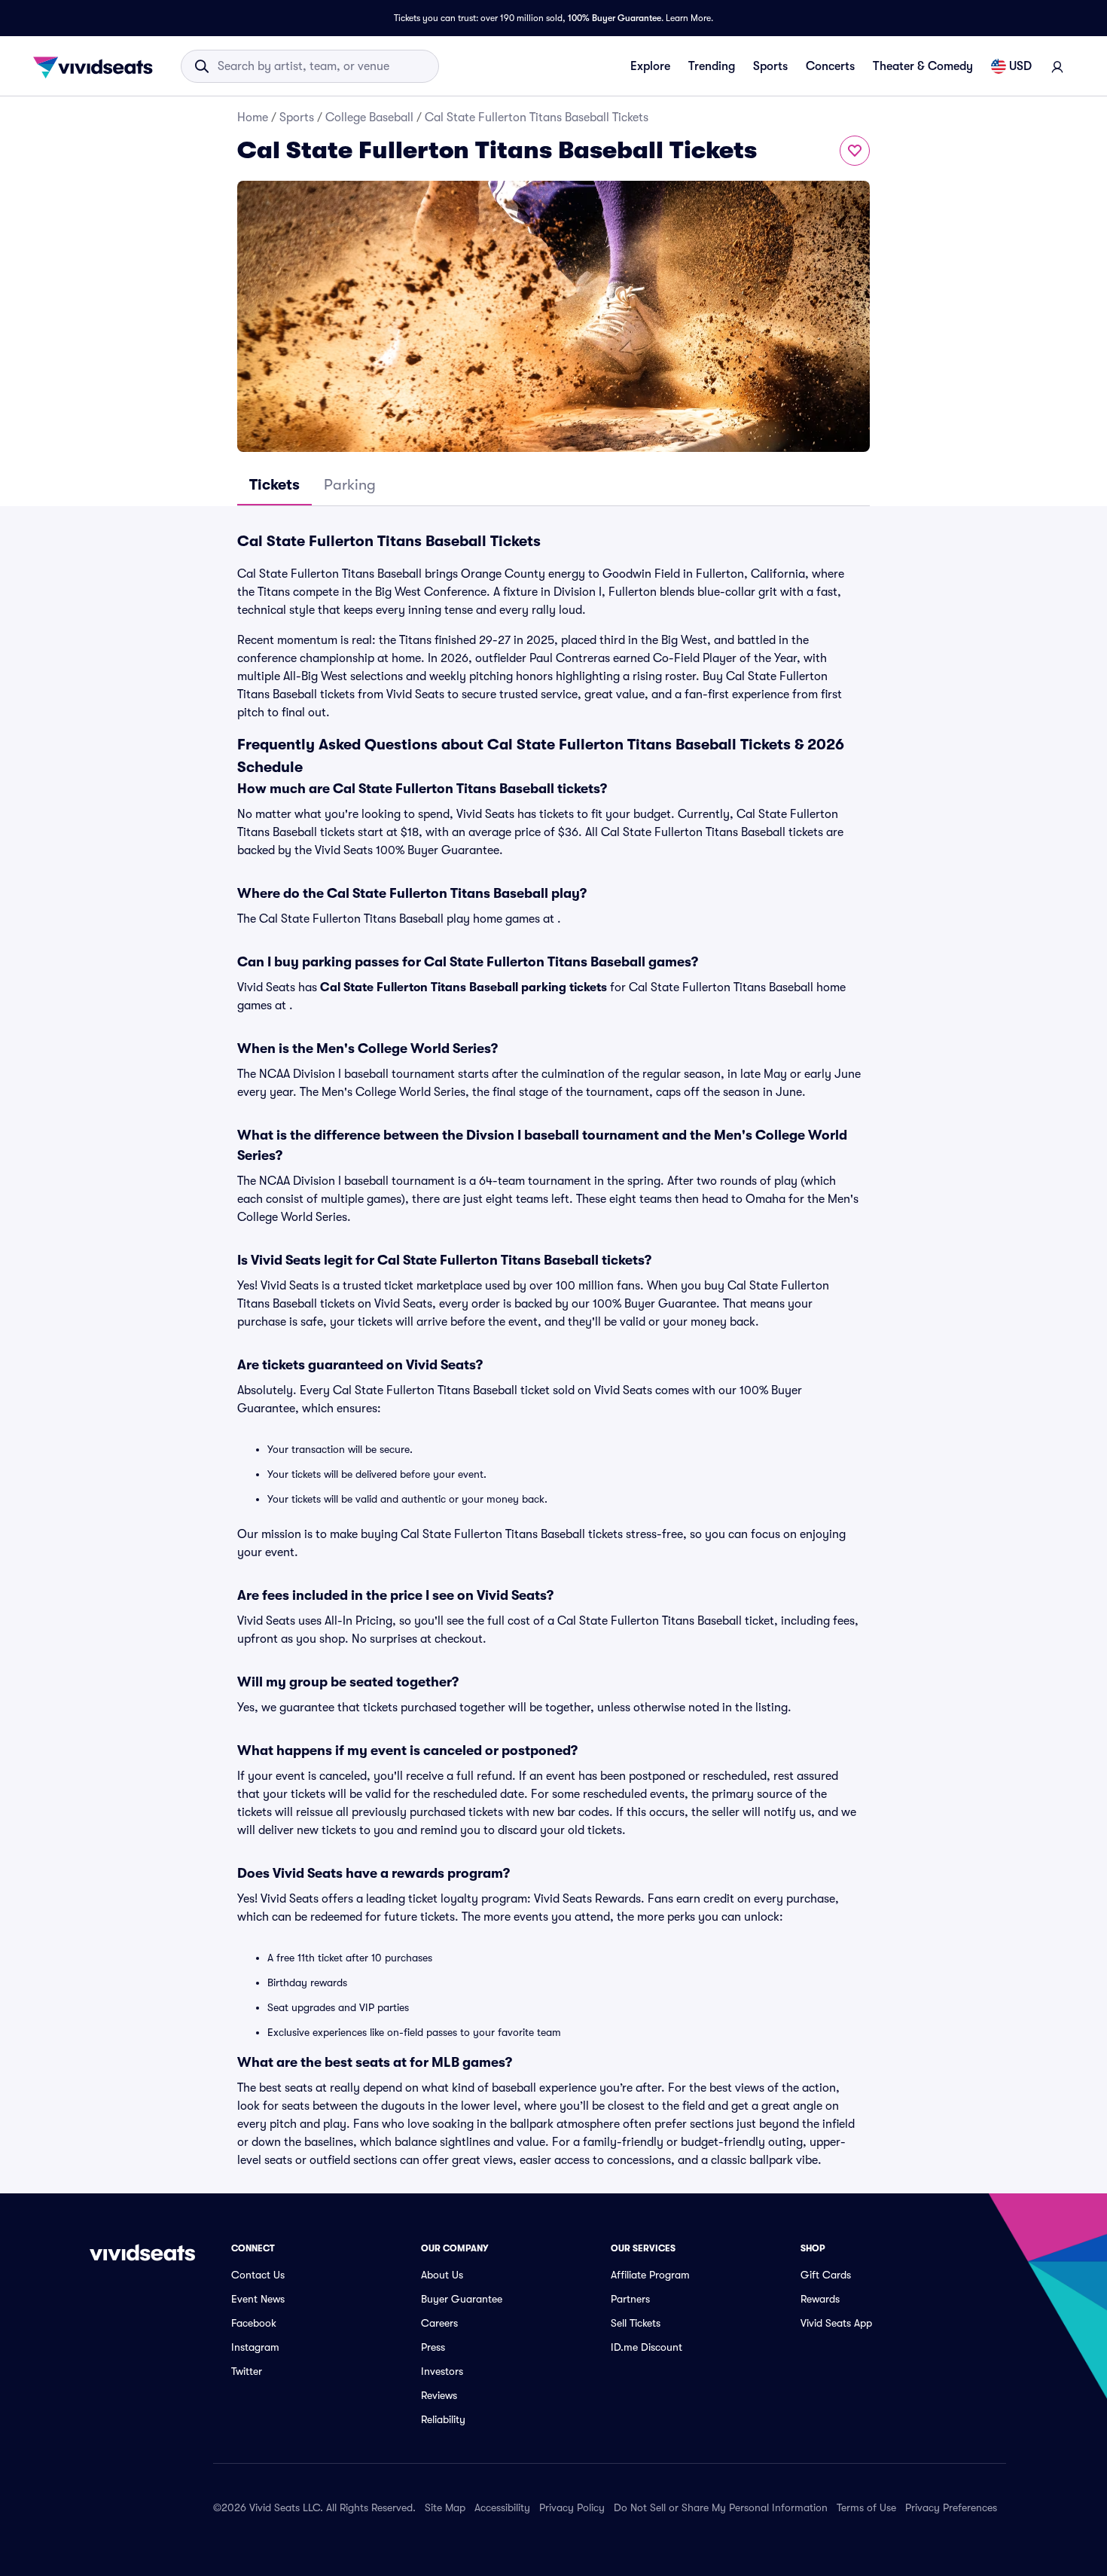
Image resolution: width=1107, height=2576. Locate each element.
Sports (770, 66)
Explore (650, 66)
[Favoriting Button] (855, 151)
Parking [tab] (350, 485)
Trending (712, 66)
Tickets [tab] (274, 485)
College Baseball (369, 118)
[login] (1057, 66)
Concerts (830, 66)
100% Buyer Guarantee (614, 18)
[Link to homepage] (97, 66)
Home (253, 118)
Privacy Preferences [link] (951, 2507)
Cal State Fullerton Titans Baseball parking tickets (464, 987)
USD (1020, 66)
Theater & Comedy (923, 66)
